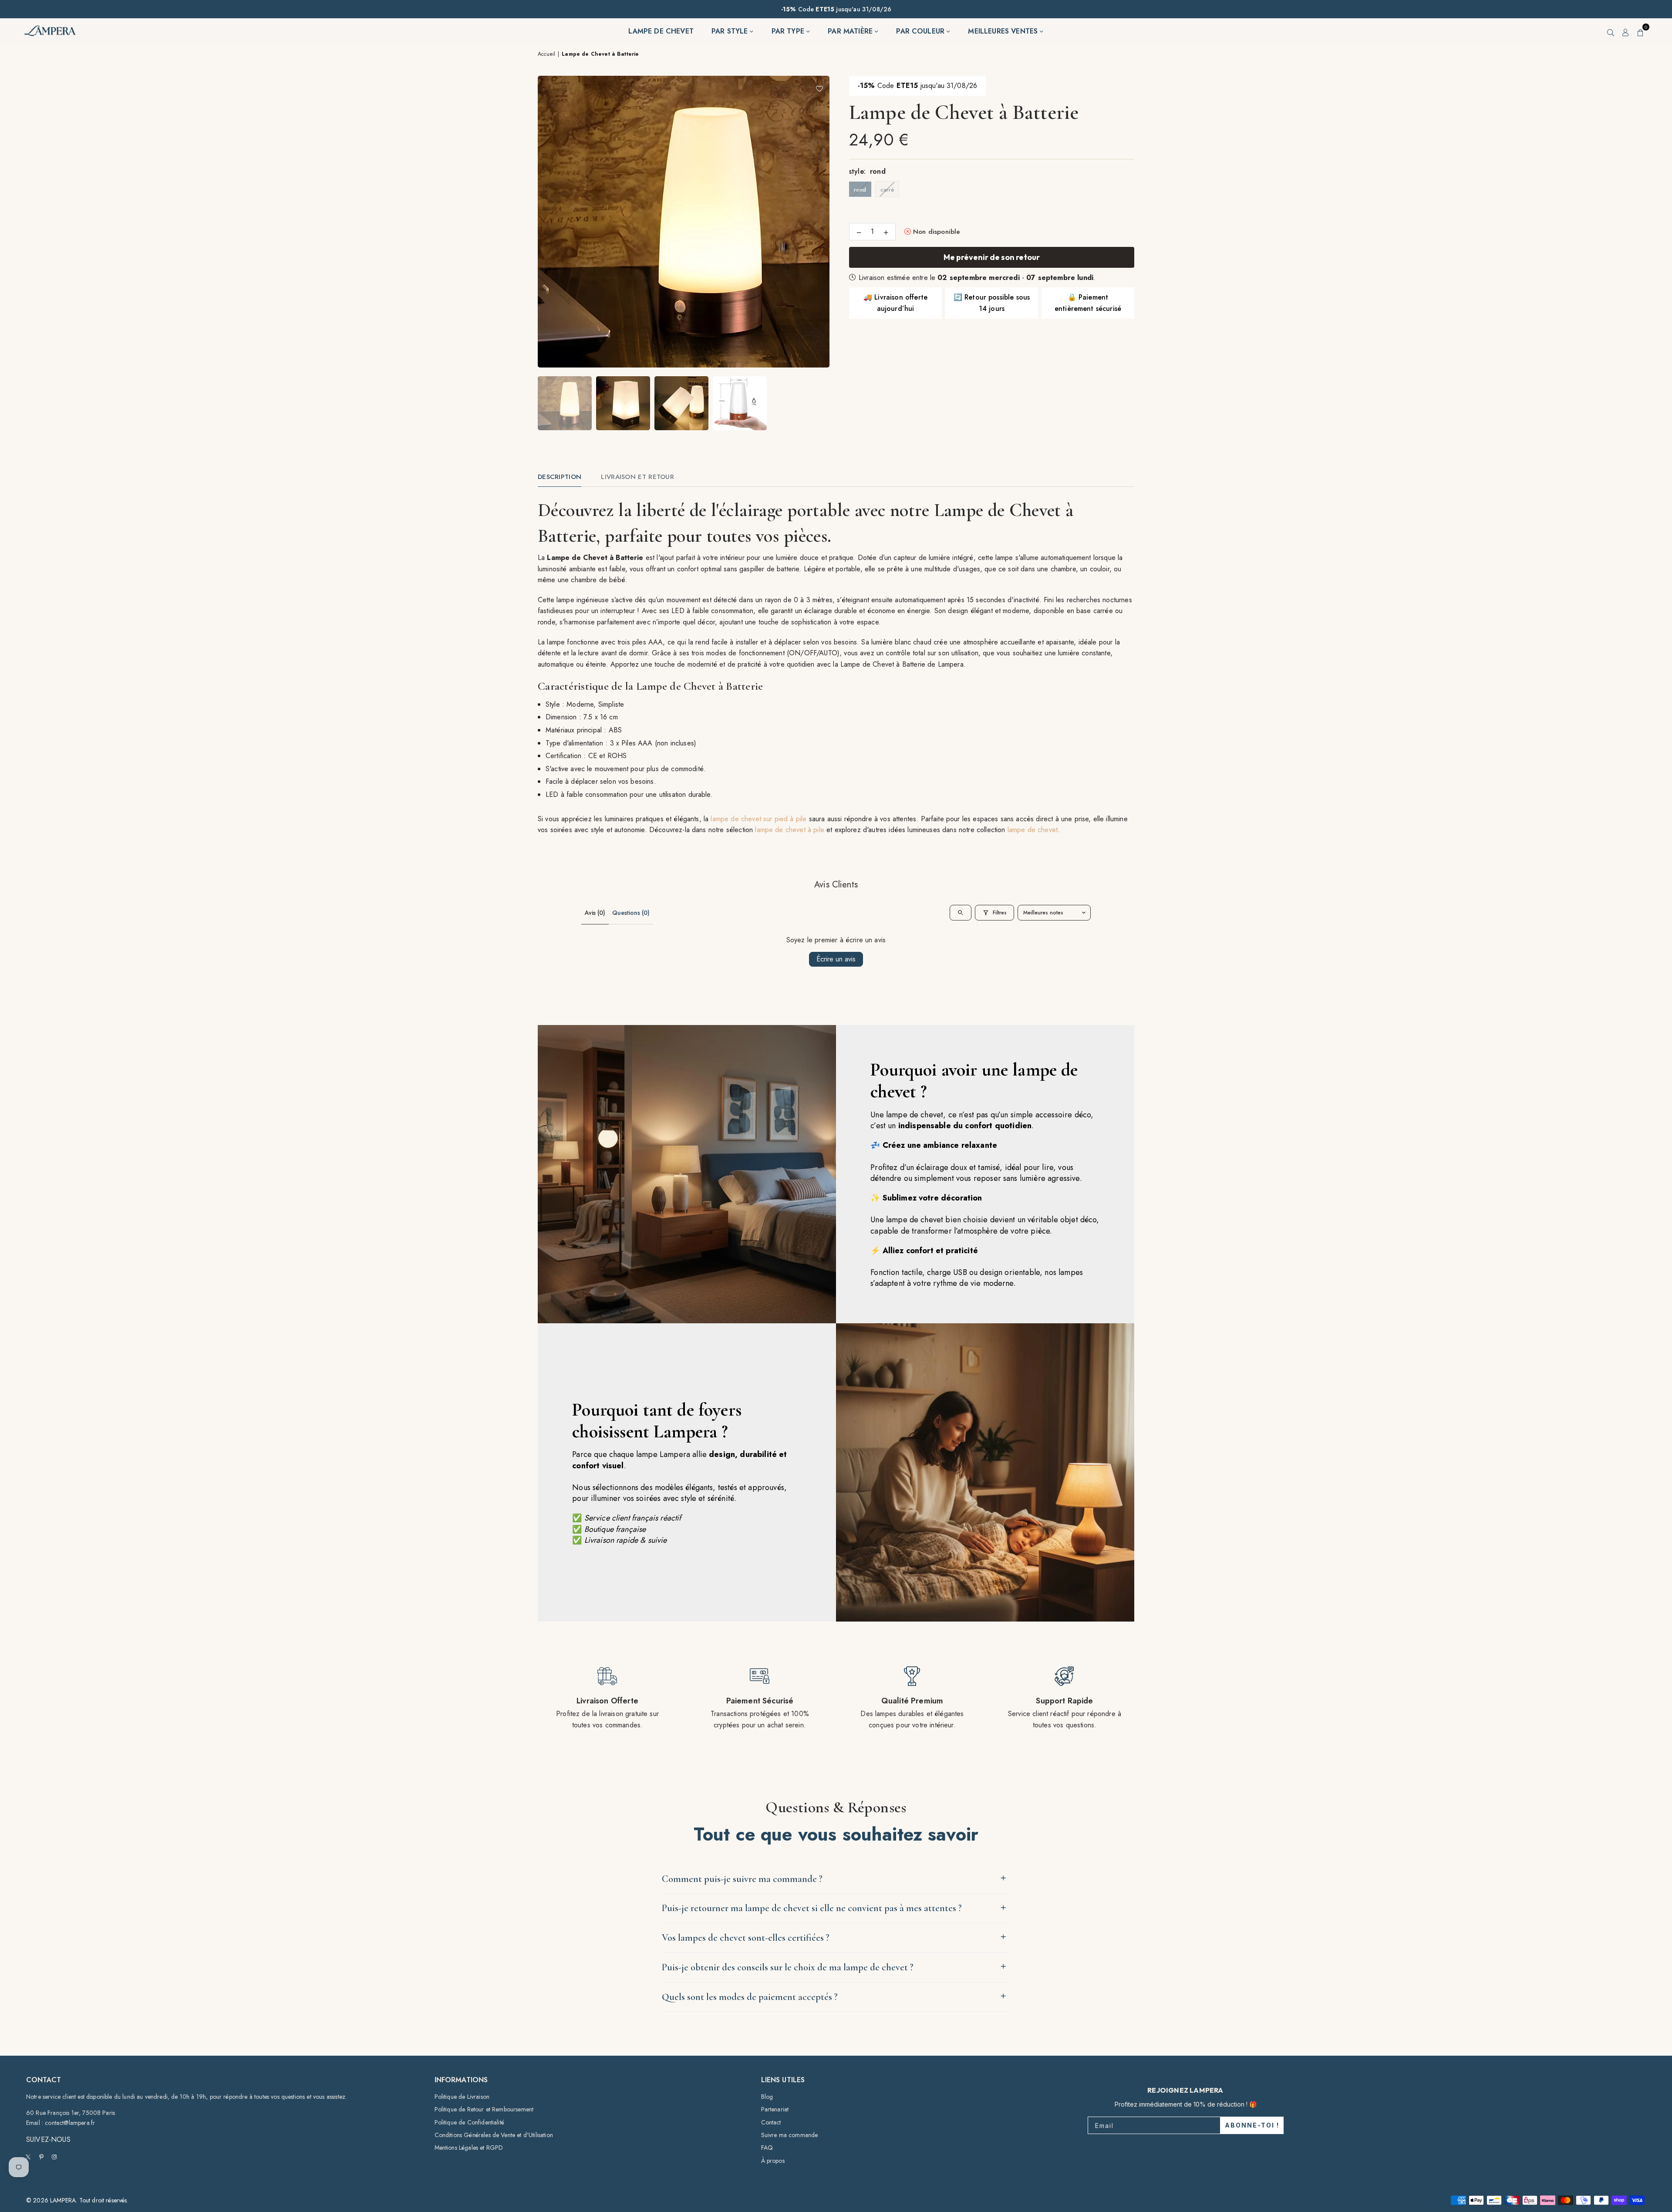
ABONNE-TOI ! (1252, 2125)
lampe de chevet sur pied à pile (758, 819)
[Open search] (961, 913)
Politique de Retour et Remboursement (484, 2109)
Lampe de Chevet (661, 31)
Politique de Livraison (462, 2097)
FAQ (767, 2148)
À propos (773, 2161)
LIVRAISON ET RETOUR (637, 477)
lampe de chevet (1033, 830)
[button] (1641, 31)
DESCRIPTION (560, 477)
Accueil (546, 54)
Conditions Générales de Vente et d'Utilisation (494, 2135)
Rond (860, 190)
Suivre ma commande (790, 2135)
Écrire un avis (836, 959)
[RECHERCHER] (1611, 31)
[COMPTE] (1626, 31)
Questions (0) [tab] (631, 913)
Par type (789, 31)
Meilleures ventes (1004, 31)
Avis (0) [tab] (595, 913)
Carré (887, 190)
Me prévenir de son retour (992, 257)
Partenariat (775, 2109)
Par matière (851, 31)
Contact (771, 2122)
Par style (731, 31)
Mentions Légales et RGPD (469, 2148)
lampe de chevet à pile (790, 830)
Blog (767, 2097)
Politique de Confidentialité (469, 2122)
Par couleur (921, 31)
